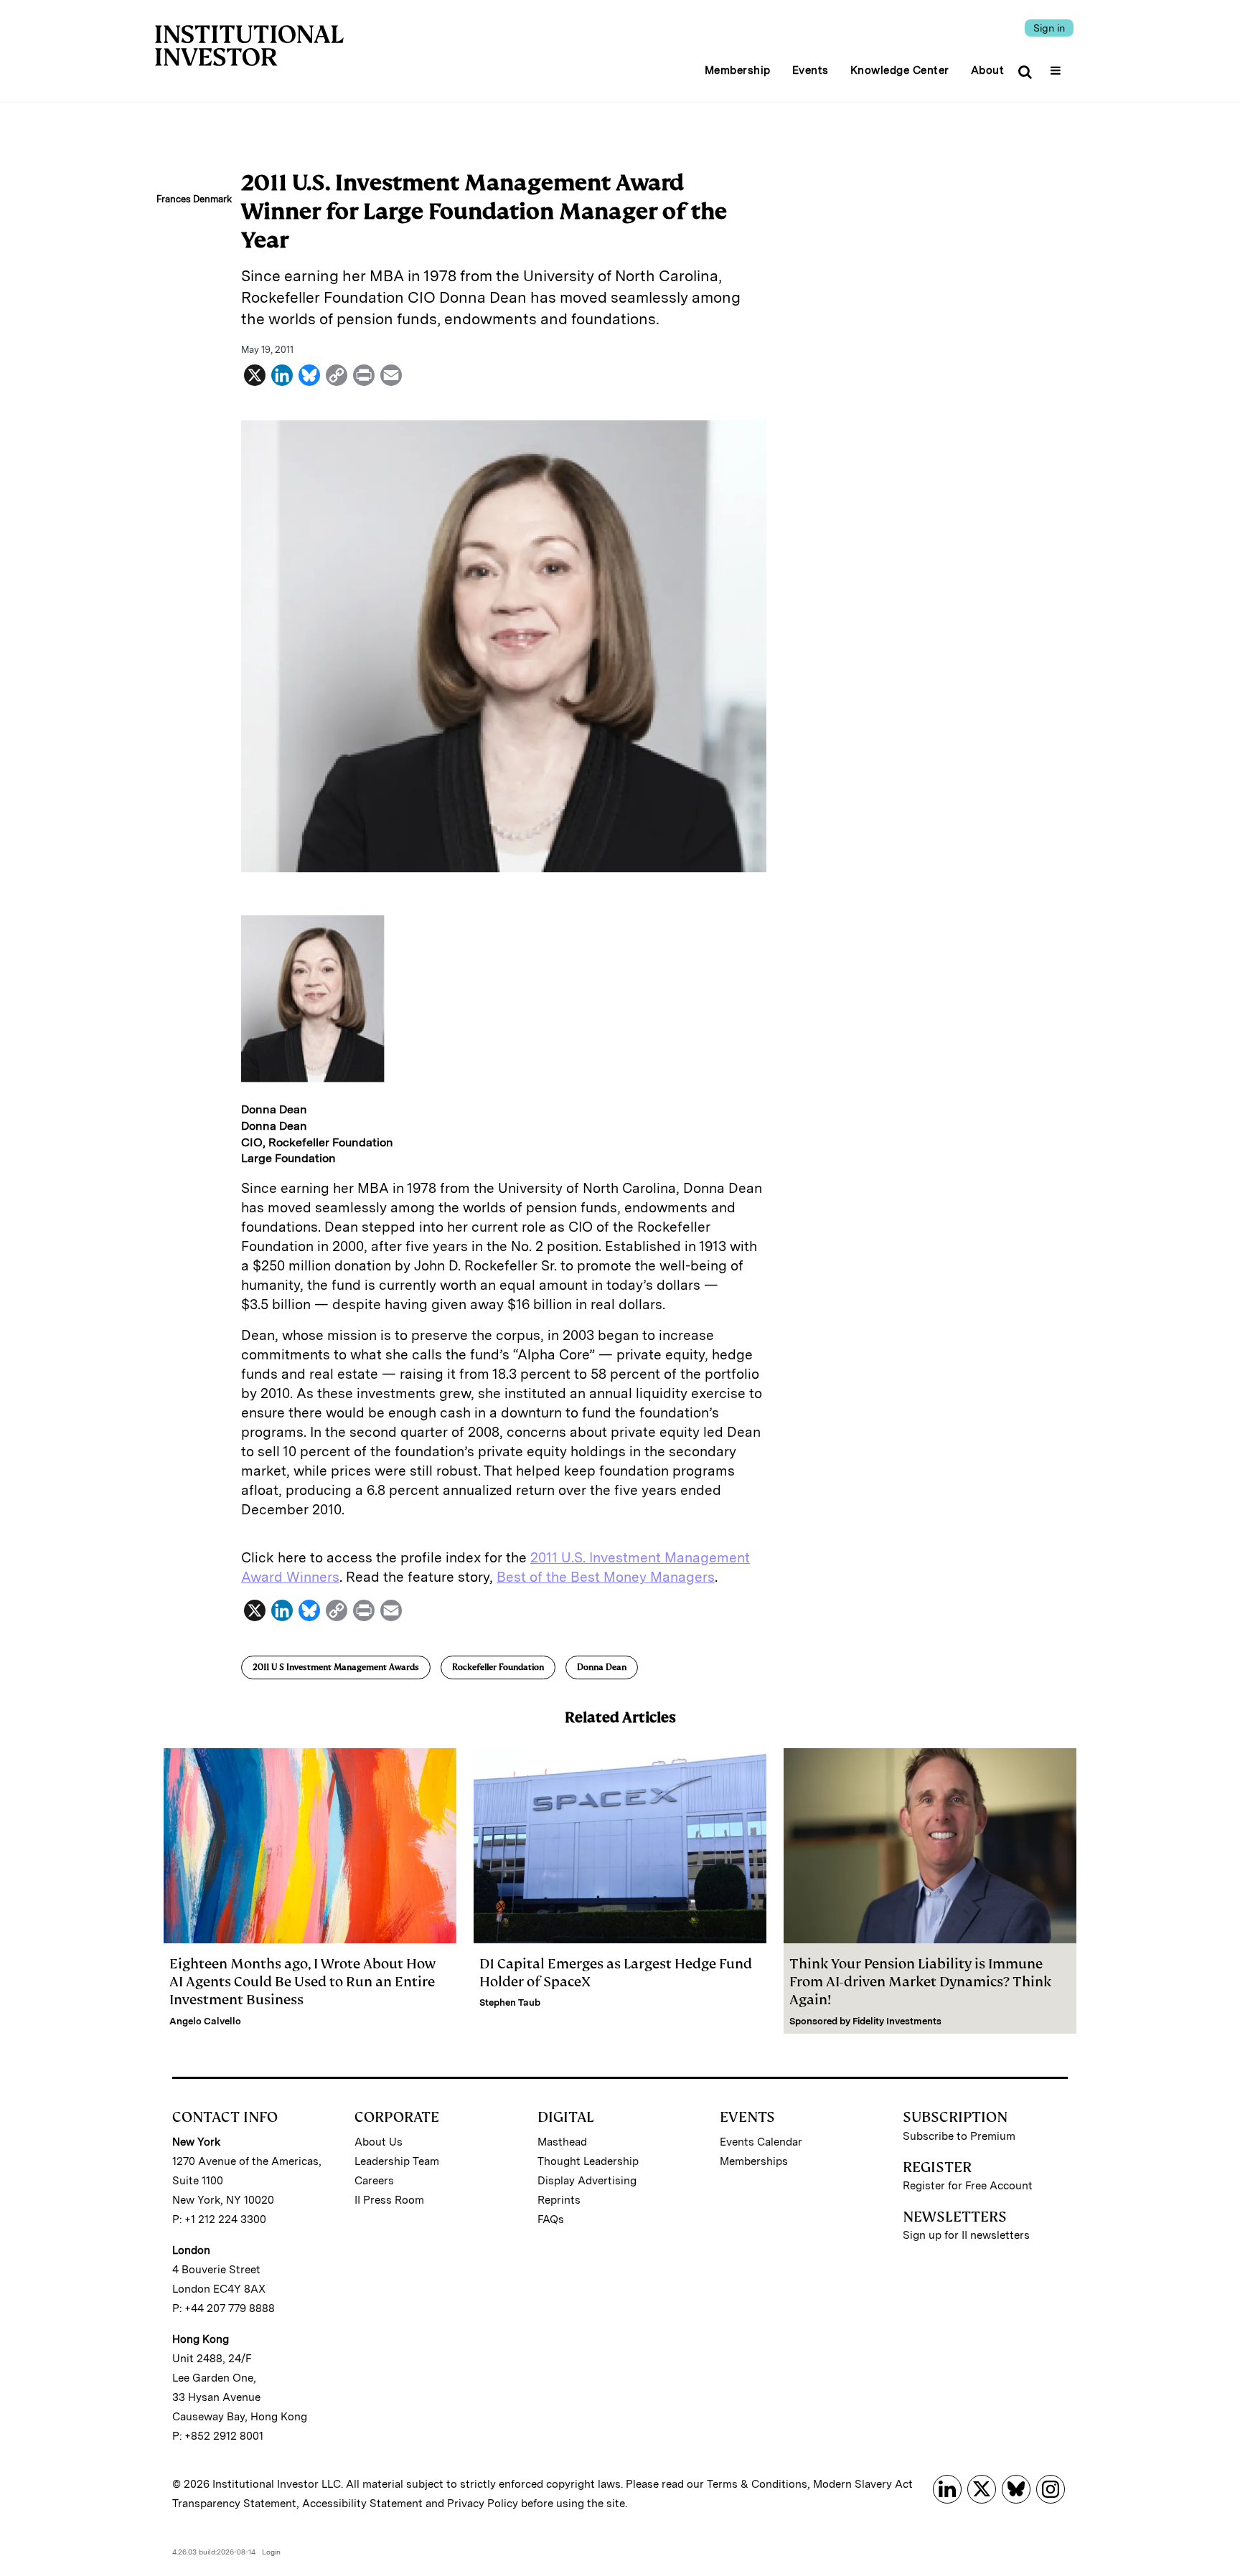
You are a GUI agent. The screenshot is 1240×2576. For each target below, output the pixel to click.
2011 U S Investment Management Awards (336, 1667)
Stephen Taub (510, 2002)
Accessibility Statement (362, 2504)
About (988, 70)
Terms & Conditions (757, 2484)
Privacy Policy (483, 2504)
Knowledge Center (900, 70)
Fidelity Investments (897, 2021)
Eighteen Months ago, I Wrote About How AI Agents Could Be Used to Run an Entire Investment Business (302, 1982)
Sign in (1049, 28)
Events (811, 70)
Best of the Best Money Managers (606, 1577)
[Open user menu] (1057, 66)
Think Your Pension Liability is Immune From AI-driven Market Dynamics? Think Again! (920, 1982)
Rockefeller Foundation (498, 1667)
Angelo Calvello (205, 2021)
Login (271, 2552)
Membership (738, 70)
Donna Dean (602, 1667)
